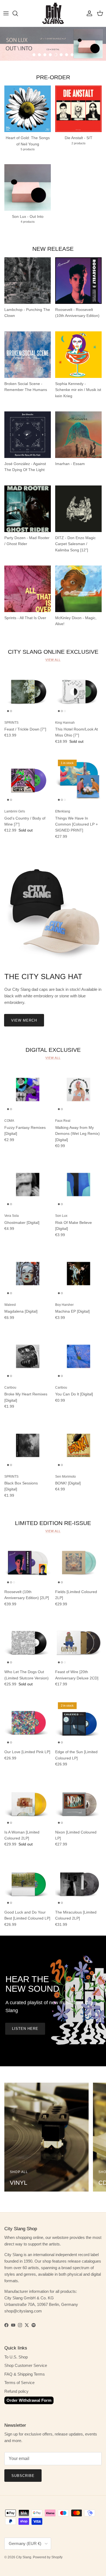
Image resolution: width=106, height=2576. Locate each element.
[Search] (18, 13)
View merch (24, 1020)
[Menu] (6, 13)
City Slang (24, 2557)
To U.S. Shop (16, 2357)
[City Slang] (53, 13)
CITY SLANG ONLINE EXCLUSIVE (53, 652)
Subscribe (23, 2476)
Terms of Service (19, 2383)
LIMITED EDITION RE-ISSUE (53, 1523)
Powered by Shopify (48, 2557)
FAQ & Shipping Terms (25, 2374)
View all (53, 660)
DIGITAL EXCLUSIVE (53, 1050)
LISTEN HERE (25, 2029)
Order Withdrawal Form (29, 2400)
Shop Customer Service (26, 2365)
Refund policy (16, 2391)
